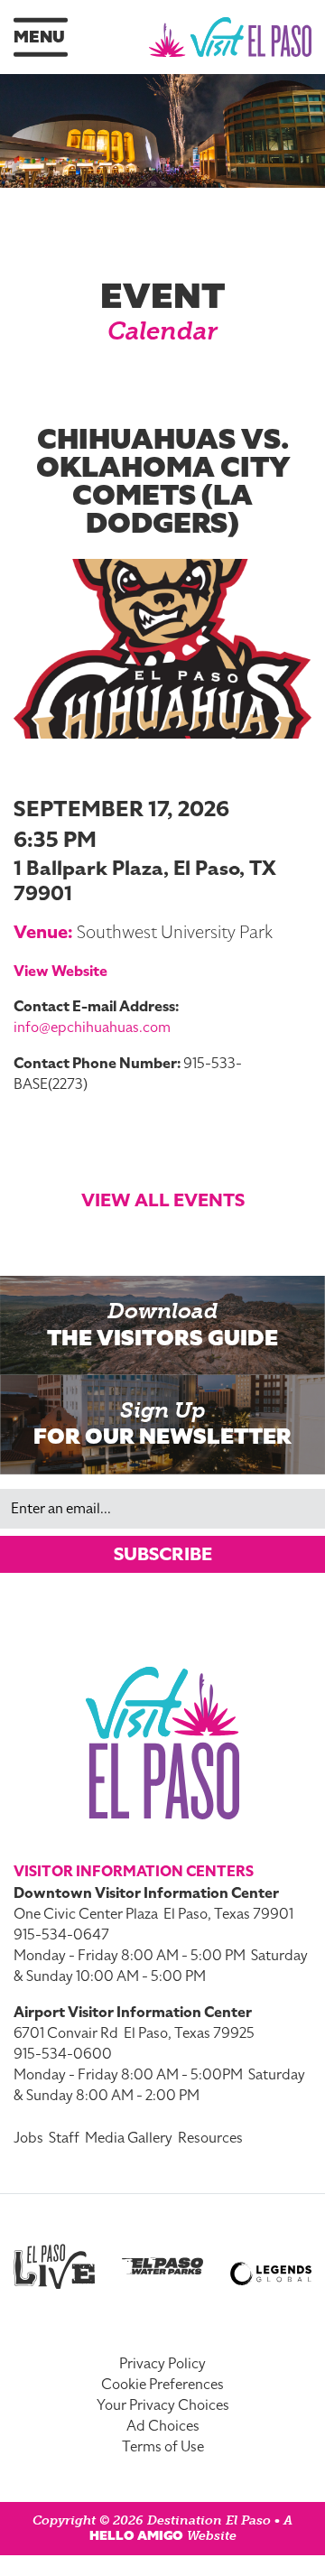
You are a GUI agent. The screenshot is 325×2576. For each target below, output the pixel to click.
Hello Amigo (136, 2536)
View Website (60, 972)
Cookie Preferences (162, 2385)
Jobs (28, 2138)
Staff (64, 2138)
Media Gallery (129, 2138)
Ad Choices (163, 2426)
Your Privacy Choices (163, 2405)
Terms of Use (163, 2447)
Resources (210, 2138)
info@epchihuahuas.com (92, 1028)
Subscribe (163, 1554)
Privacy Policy (162, 2364)
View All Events (163, 1200)
